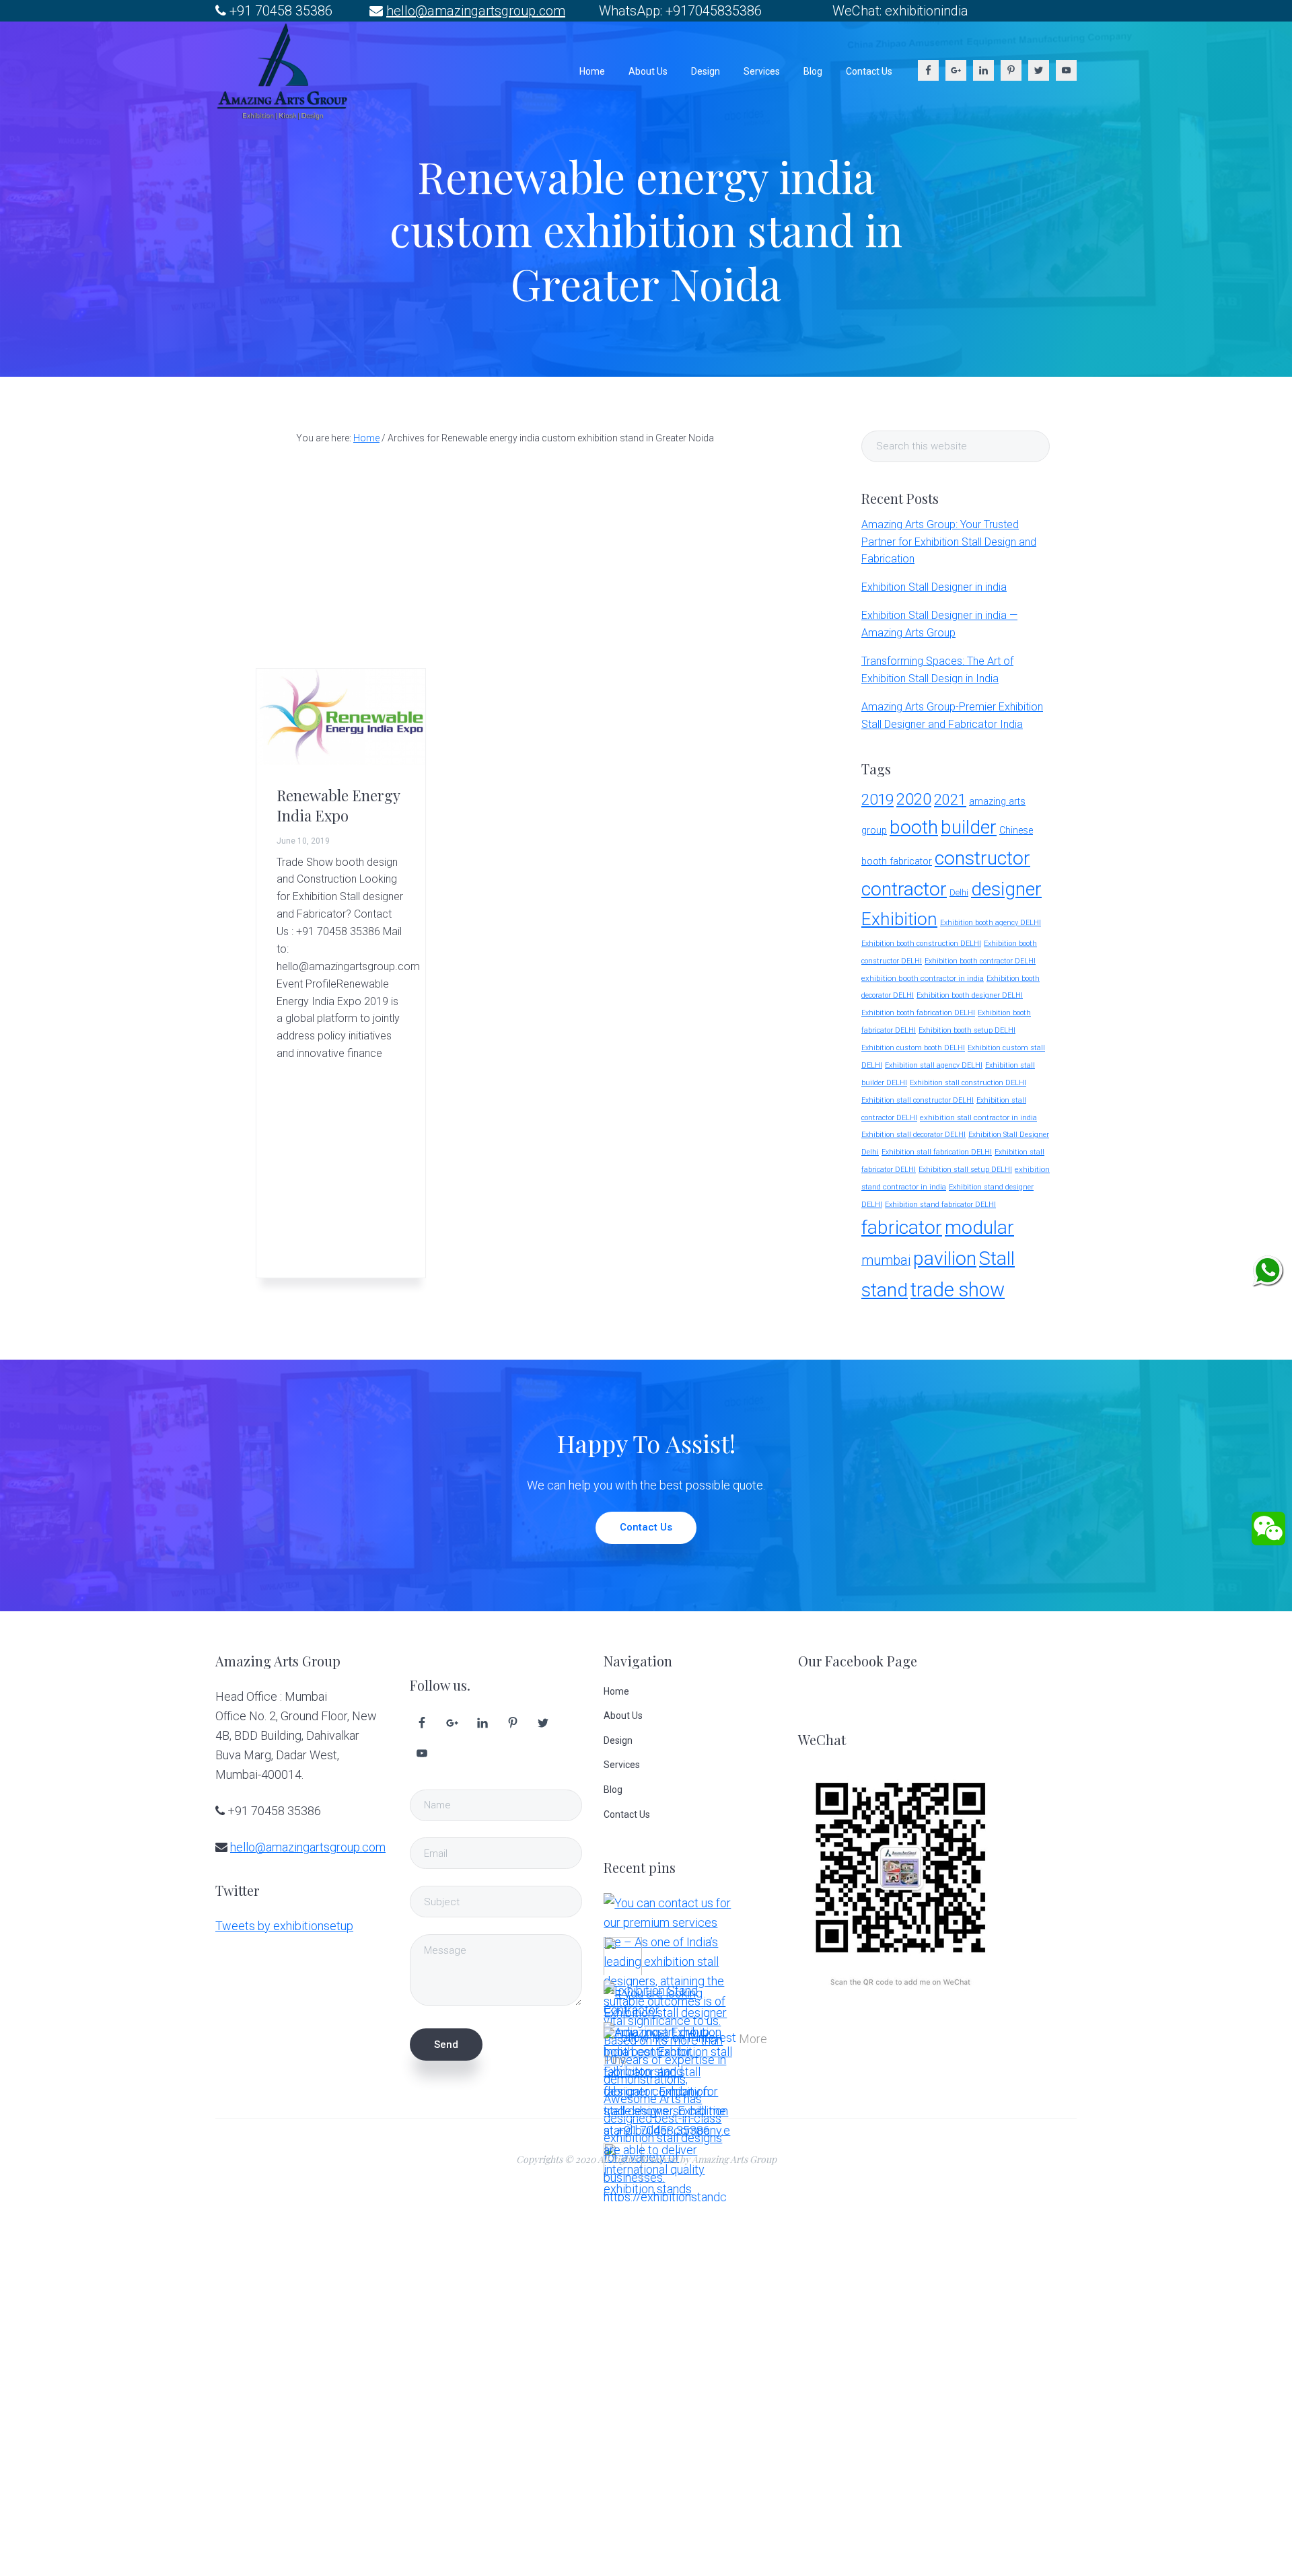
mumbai (886, 1260)
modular (979, 1227)
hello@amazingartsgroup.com (476, 11)
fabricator (902, 1227)
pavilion (945, 1258)
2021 (950, 800)
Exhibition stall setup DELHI (965, 1170)
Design (618, 1740)
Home (616, 1691)
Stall (997, 1258)
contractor (904, 889)
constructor (982, 858)
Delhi (959, 892)
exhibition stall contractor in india (978, 1117)
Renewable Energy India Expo (338, 805)
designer (1006, 889)
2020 (914, 799)
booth (914, 827)
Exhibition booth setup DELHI (967, 1030)
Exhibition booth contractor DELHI (980, 961)
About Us (623, 1716)
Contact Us (646, 1527)
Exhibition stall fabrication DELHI (937, 1152)
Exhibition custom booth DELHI (913, 1048)
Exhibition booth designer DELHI (970, 995)
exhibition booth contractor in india (923, 978)
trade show (958, 1290)
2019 (877, 799)
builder (969, 827)
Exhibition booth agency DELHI (991, 923)
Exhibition (899, 919)
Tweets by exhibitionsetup (284, 1926)
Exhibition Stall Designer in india (934, 587)
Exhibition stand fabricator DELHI (940, 1205)
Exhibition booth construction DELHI (921, 944)
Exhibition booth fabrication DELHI (918, 1013)
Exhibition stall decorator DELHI (913, 1135)
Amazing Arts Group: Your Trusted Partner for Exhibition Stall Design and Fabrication (949, 542)
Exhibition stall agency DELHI (934, 1065)
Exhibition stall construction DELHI (968, 1083)
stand (885, 1290)
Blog (613, 1790)
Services (622, 1765)
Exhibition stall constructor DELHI (918, 1100)
